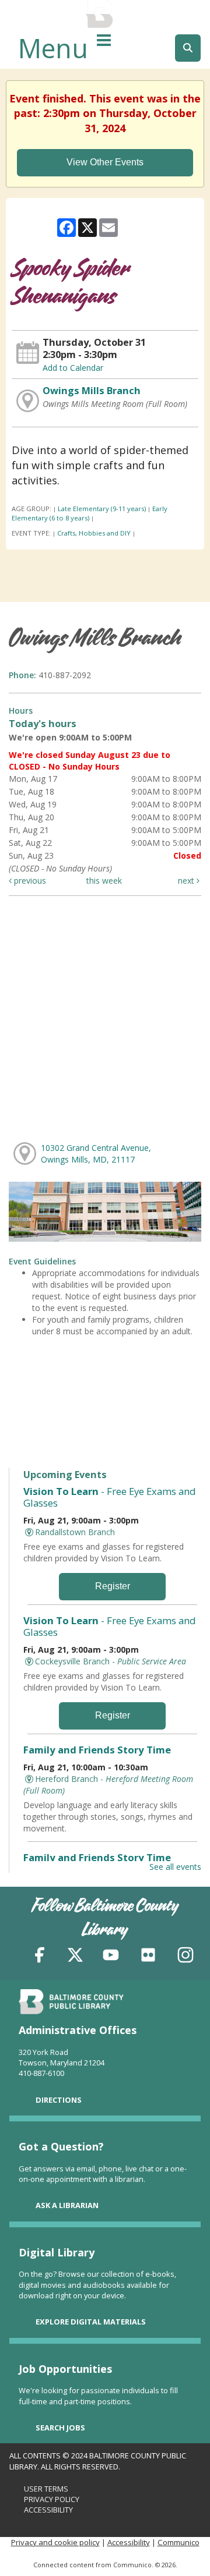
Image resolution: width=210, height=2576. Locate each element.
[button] (104, 40)
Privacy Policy (52, 2499)
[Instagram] (185, 1957)
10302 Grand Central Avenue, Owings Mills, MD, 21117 (96, 1154)
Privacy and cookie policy (55, 2542)
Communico (178, 2542)
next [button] (187, 880)
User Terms (46, 2489)
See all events (175, 1867)
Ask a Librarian (67, 2205)
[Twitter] (75, 1957)
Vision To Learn (110, 1497)
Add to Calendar (73, 368)
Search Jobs (60, 2428)
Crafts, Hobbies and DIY (94, 533)
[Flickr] (148, 1957)
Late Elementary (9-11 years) (102, 509)
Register (113, 1586)
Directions (59, 2100)
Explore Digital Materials (91, 2322)
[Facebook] (40, 1957)
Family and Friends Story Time (97, 1750)
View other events (105, 162)
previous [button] (29, 880)
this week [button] (104, 880)
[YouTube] (111, 1957)
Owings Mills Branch (92, 391)
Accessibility (48, 2510)
